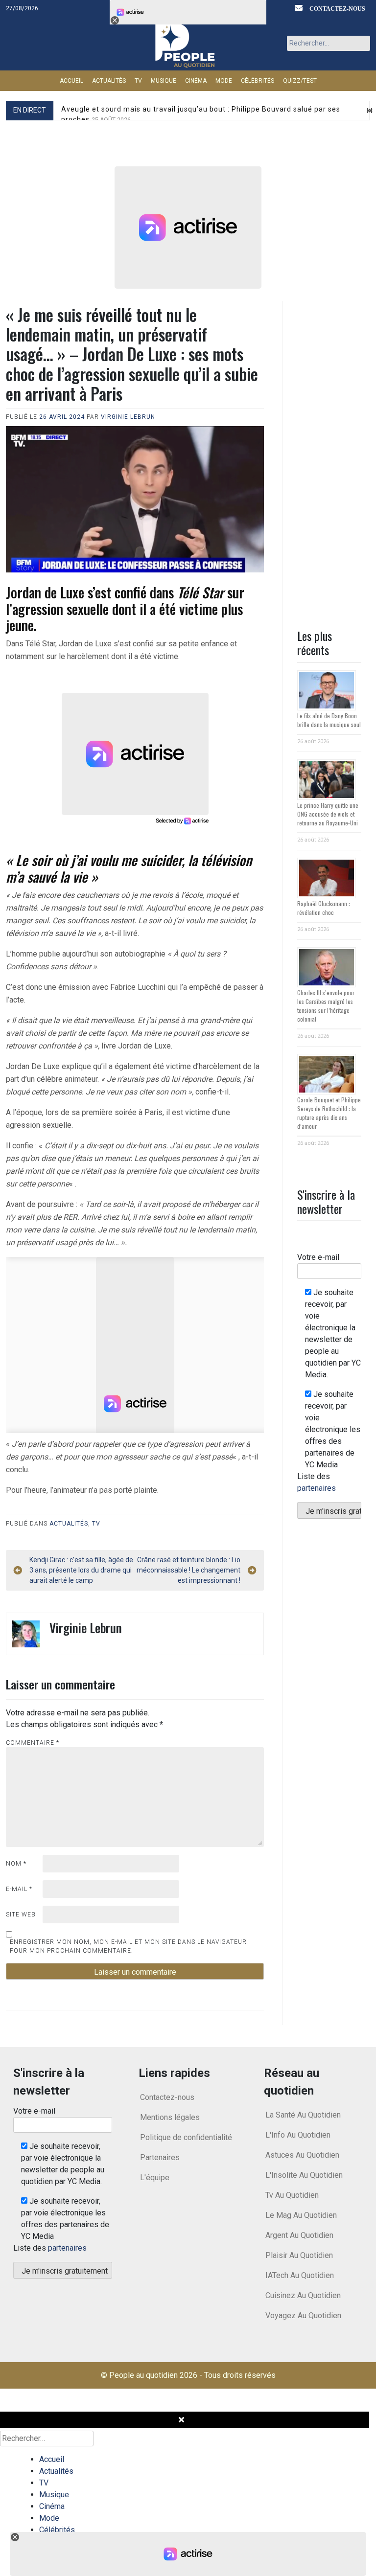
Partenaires (160, 2157)
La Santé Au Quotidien (303, 2115)
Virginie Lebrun (128, 417)
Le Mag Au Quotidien (301, 2215)
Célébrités (258, 81)
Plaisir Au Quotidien (299, 2255)
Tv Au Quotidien (292, 2195)
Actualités (109, 81)
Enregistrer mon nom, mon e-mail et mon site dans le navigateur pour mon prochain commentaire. (128, 1946)
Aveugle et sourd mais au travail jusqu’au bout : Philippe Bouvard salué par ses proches (201, 114)
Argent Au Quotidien (299, 2235)
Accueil (71, 81)
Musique (164, 81)
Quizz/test (300, 81)
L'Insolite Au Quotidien (304, 2175)
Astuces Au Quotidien (302, 2155)
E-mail (19, 1889)
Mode (224, 81)
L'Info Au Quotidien (298, 2135)
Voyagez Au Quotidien (303, 2315)
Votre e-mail (318, 1257)
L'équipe (155, 2177)
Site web (21, 1915)
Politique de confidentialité (186, 2137)
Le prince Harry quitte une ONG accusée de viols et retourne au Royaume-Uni (328, 814)
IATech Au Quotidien (300, 2275)
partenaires (317, 1488)
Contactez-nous (167, 2097)
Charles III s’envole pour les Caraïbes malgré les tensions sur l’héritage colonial (326, 1006)
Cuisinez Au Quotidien (303, 2295)
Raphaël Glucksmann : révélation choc (324, 908)
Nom (16, 1864)
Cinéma (196, 81)
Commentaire (33, 1743)
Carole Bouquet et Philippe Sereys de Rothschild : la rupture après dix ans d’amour (329, 1113)
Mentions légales (170, 2117)
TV (138, 81)
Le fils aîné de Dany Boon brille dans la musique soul (329, 720)
